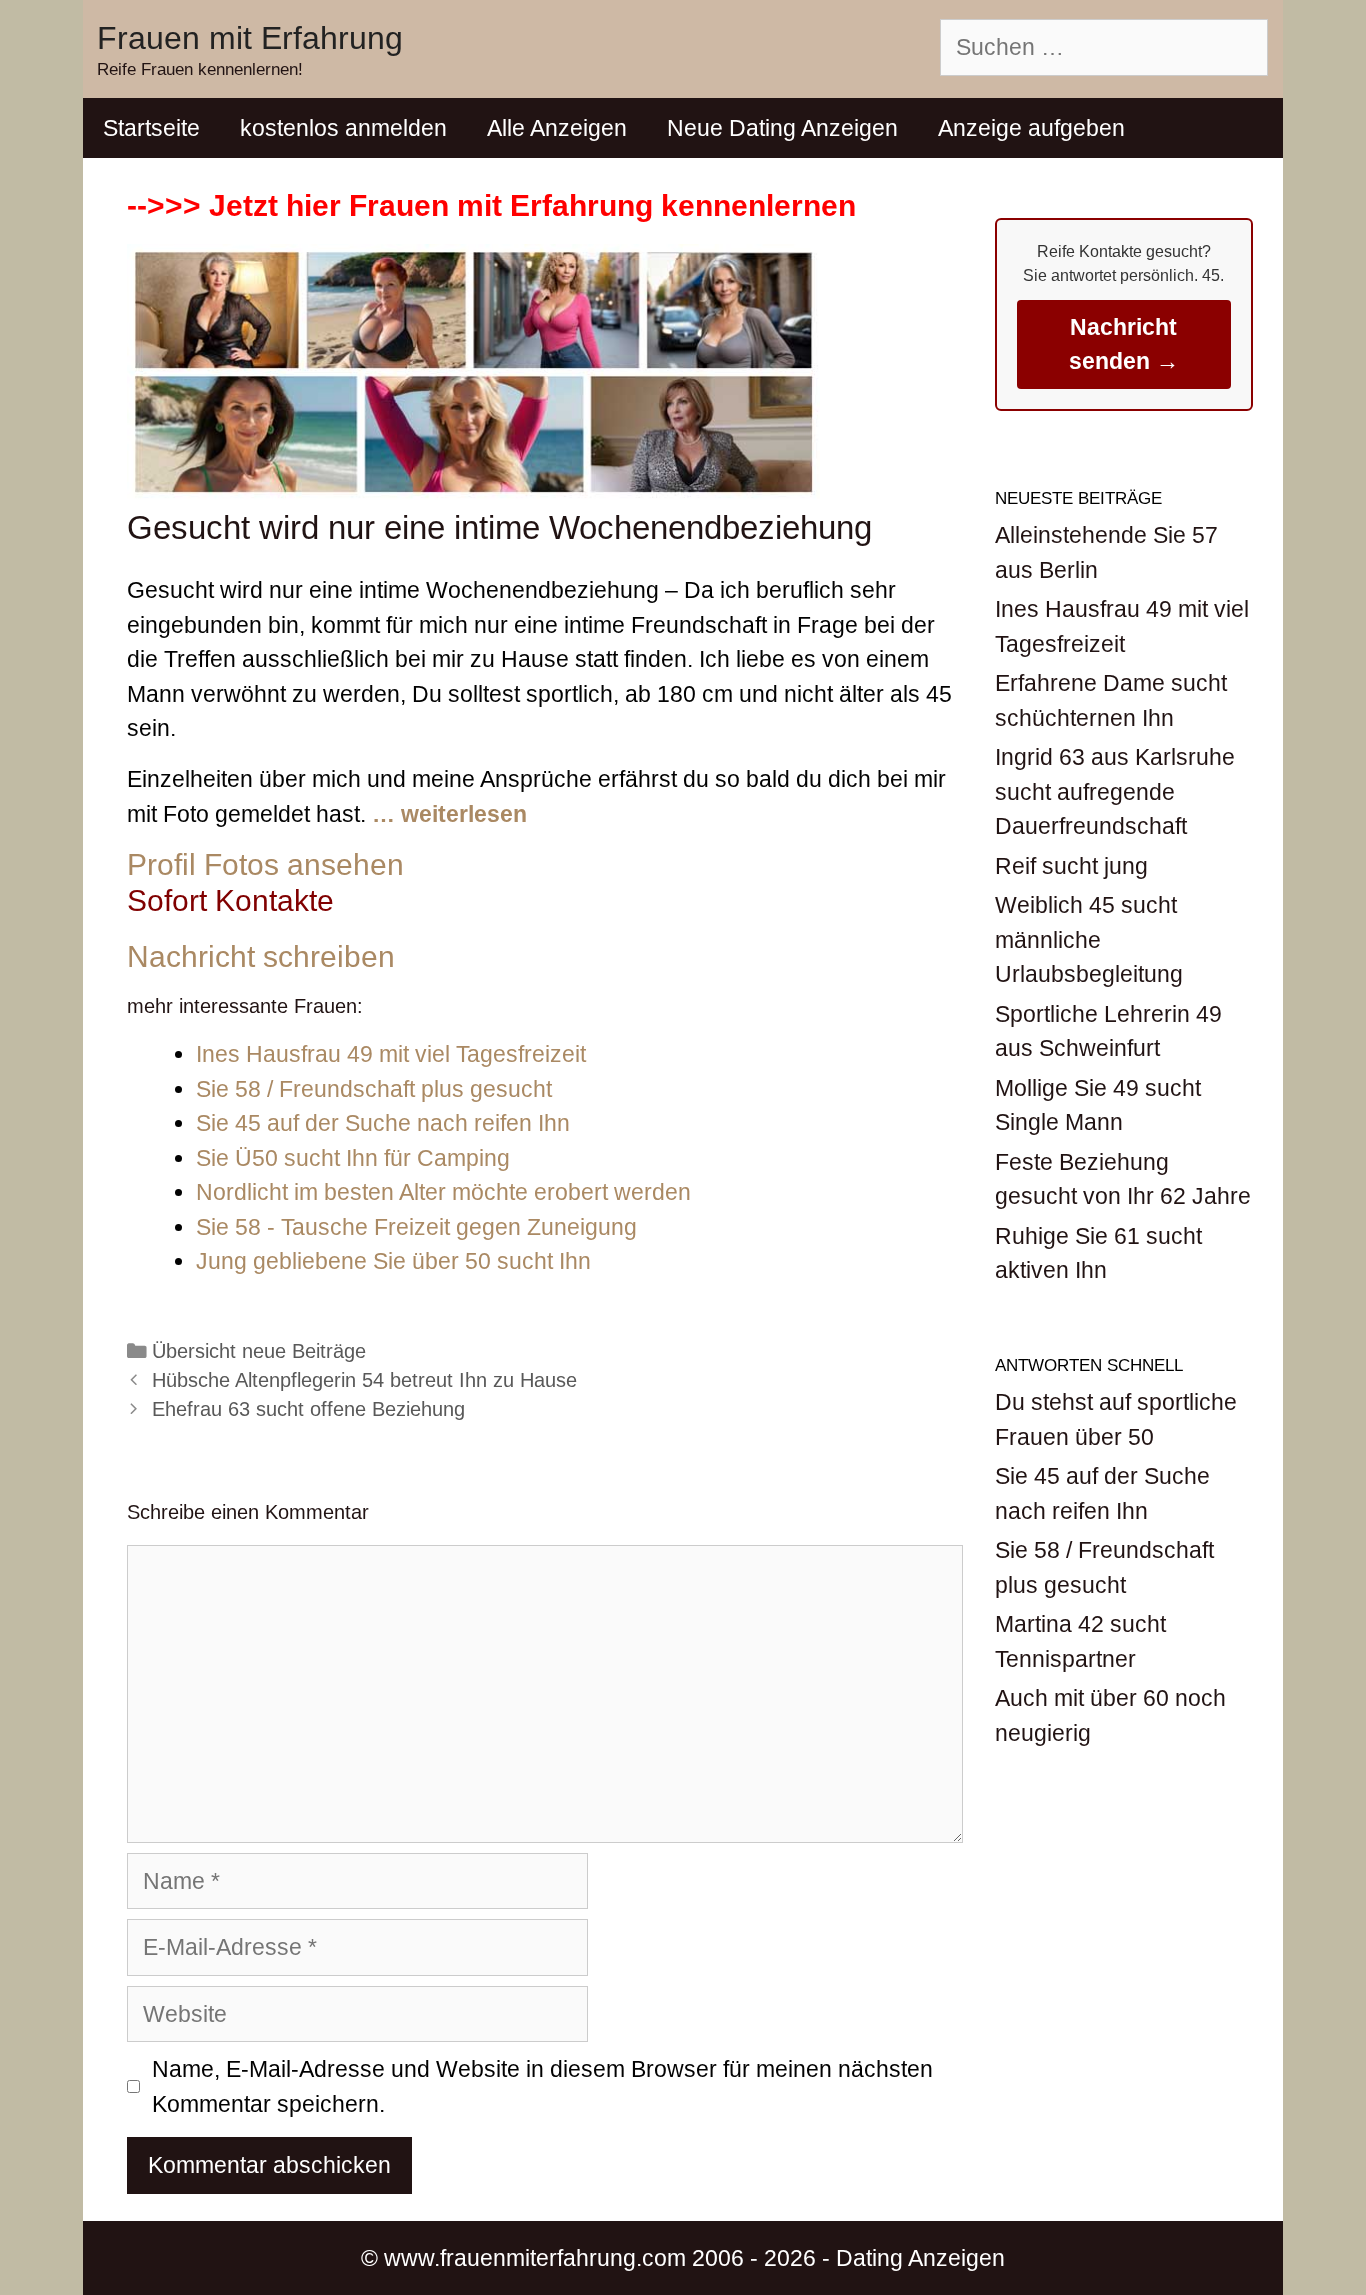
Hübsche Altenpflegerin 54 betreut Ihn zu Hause (364, 1380)
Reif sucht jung (1071, 866)
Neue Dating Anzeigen (782, 128)
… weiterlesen (449, 814)
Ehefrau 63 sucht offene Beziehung (308, 1409)
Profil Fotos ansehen (265, 864)
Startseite (151, 128)
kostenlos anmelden (343, 128)
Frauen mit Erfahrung (250, 38)
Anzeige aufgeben (1031, 128)
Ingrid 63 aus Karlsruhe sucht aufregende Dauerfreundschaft (1115, 791)
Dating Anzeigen (920, 2258)
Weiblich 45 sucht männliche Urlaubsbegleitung (1089, 939)
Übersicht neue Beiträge (259, 1351)
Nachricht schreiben (261, 956)
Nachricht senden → (1124, 344)
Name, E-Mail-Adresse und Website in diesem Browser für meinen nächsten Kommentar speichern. (542, 2086)
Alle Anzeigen (557, 128)
